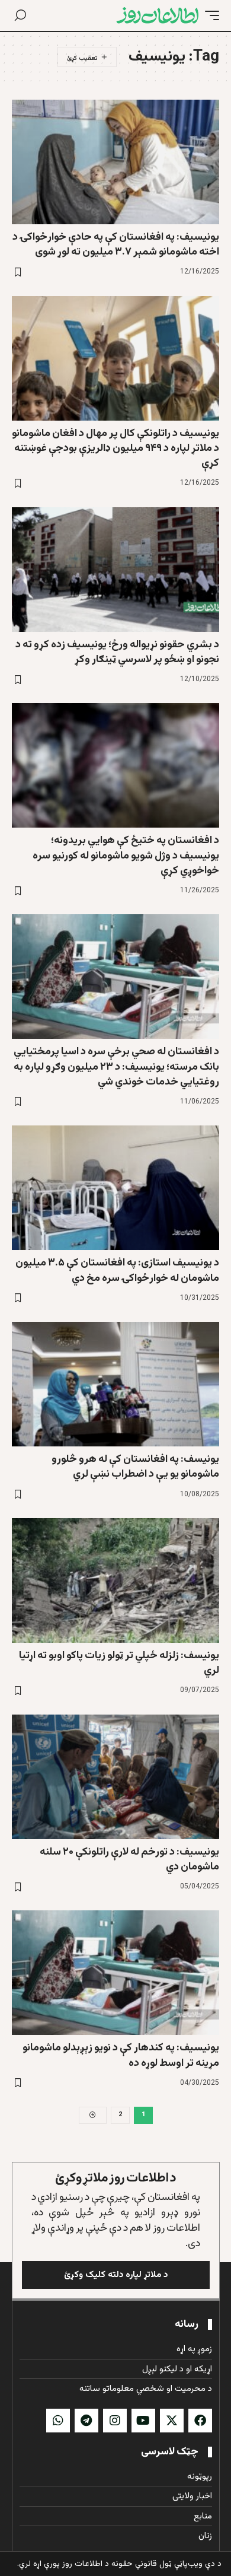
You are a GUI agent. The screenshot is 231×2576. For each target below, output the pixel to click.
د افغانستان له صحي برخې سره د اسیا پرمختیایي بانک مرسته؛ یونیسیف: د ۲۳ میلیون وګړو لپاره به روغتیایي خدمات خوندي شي (116, 1067)
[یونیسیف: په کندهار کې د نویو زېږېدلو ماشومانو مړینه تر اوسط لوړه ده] (115, 1973)
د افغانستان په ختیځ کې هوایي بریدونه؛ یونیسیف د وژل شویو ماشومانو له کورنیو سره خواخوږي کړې (126, 856)
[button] (209, 15)
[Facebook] (200, 2421)
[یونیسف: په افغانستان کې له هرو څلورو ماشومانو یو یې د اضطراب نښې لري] (115, 1384)
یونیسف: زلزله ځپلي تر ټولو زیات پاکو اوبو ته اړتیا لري (119, 1663)
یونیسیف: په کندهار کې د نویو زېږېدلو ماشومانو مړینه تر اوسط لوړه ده (121, 2055)
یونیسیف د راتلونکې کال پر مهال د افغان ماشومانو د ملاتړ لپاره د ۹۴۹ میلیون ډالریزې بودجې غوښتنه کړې (115, 449)
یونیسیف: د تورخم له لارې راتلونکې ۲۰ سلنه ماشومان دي (129, 1860)
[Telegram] (86, 2421)
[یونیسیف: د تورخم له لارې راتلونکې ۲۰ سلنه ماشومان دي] (115, 1777)
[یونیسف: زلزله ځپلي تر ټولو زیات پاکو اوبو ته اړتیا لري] (115, 1580)
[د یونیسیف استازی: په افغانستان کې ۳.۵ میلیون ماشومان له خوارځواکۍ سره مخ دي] (115, 1188)
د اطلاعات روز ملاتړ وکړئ (116, 2178)
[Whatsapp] (58, 2421)
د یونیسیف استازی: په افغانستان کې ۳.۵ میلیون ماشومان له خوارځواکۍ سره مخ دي (117, 1270)
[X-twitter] (172, 2421)
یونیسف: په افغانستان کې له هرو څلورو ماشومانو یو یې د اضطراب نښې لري (135, 1467)
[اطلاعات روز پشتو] (158, 15)
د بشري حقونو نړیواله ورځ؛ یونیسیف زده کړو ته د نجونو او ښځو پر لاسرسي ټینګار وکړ (117, 652)
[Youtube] (143, 2421)
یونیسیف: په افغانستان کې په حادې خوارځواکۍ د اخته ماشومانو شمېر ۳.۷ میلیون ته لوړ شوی (116, 245)
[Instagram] (115, 2421)
